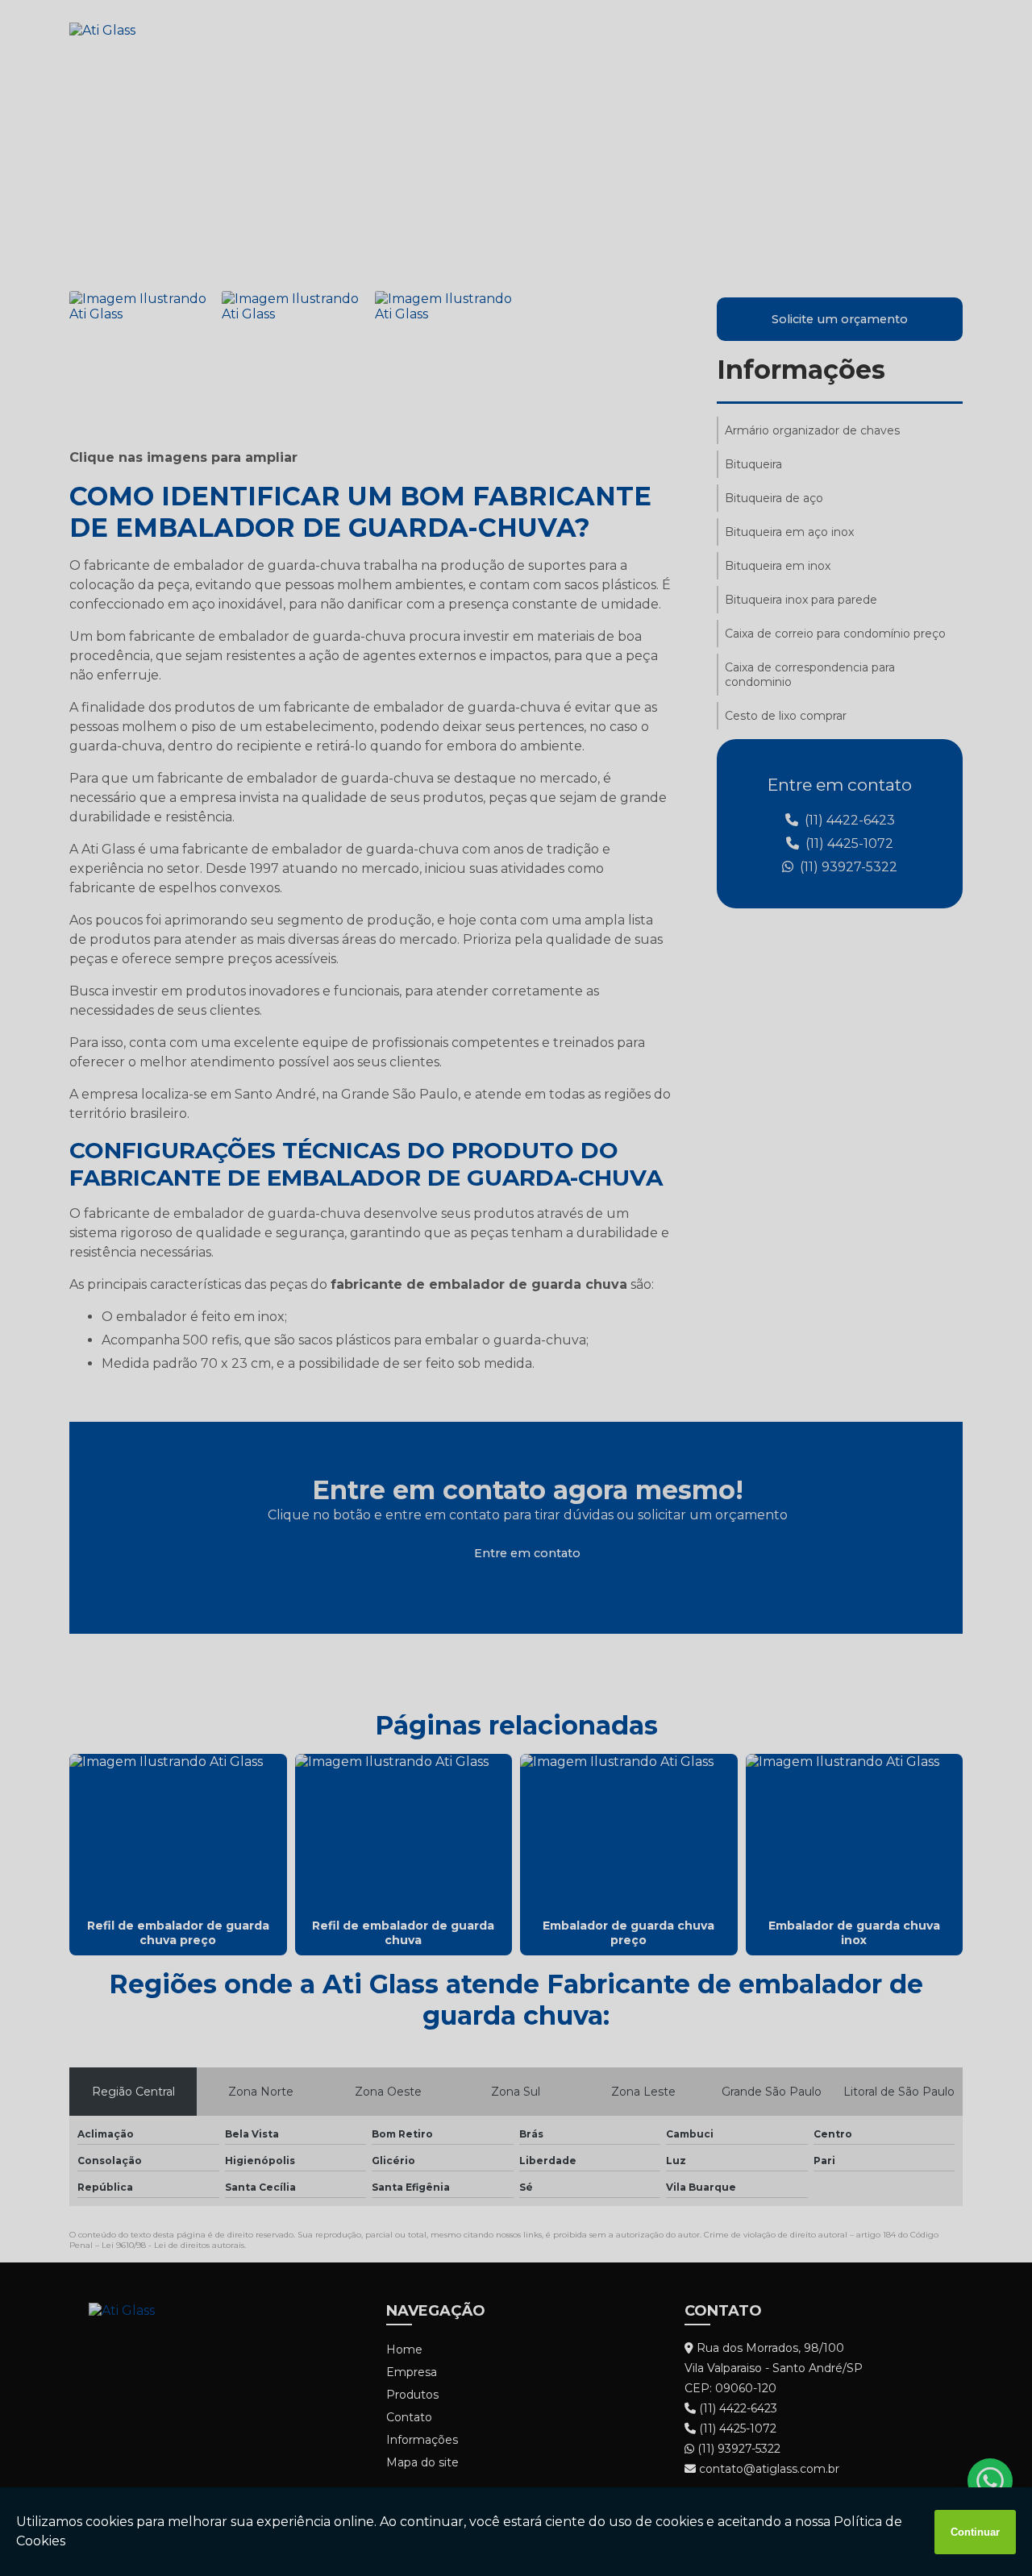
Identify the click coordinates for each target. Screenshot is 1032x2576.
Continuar (975, 2532)
